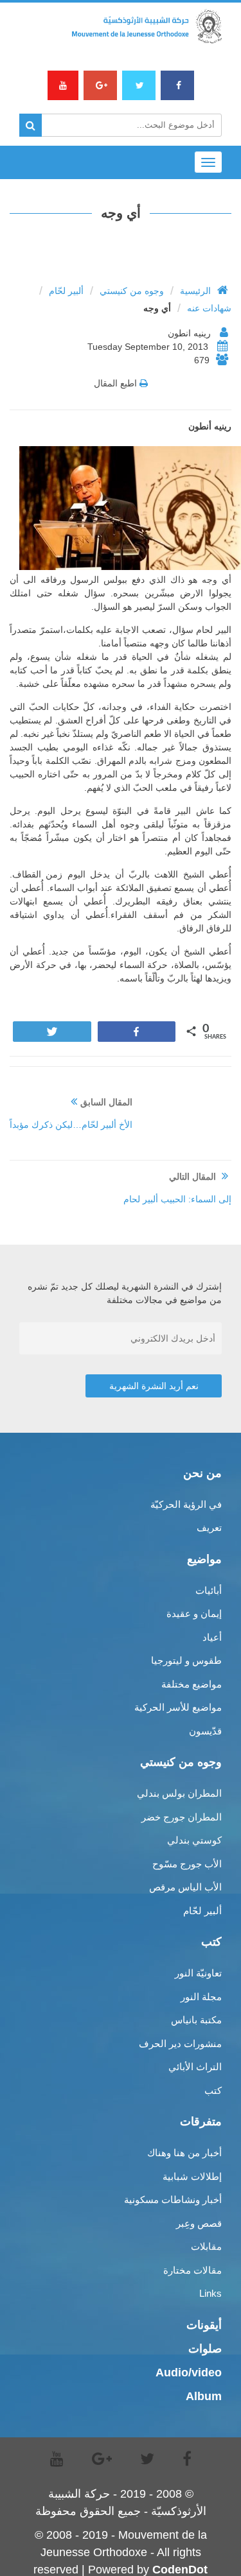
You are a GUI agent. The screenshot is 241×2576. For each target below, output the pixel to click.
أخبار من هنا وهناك (184, 2153)
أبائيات (209, 1590)
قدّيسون (205, 1731)
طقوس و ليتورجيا (186, 1660)
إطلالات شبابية (192, 2176)
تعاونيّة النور (198, 1973)
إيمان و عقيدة (194, 1613)
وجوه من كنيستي (132, 291)
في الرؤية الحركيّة (186, 1504)
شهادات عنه (209, 308)
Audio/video (189, 2373)
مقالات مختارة (192, 2270)
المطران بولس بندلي (179, 1793)
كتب (213, 2090)
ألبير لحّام (66, 291)
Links (210, 2293)
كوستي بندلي (194, 1840)
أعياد (212, 1637)
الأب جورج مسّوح (187, 1864)
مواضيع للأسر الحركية (178, 1707)
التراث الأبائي (195, 2067)
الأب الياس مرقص (185, 1887)
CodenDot (180, 2570)
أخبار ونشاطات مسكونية (173, 2200)
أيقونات (204, 2325)
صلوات (205, 2349)
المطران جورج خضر (182, 1817)
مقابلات (206, 2246)
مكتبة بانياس (196, 2020)
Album (204, 2396)
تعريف (209, 1527)
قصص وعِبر (199, 2223)
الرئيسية (195, 291)
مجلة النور (201, 1997)
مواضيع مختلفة (192, 1684)
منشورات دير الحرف (180, 2044)
